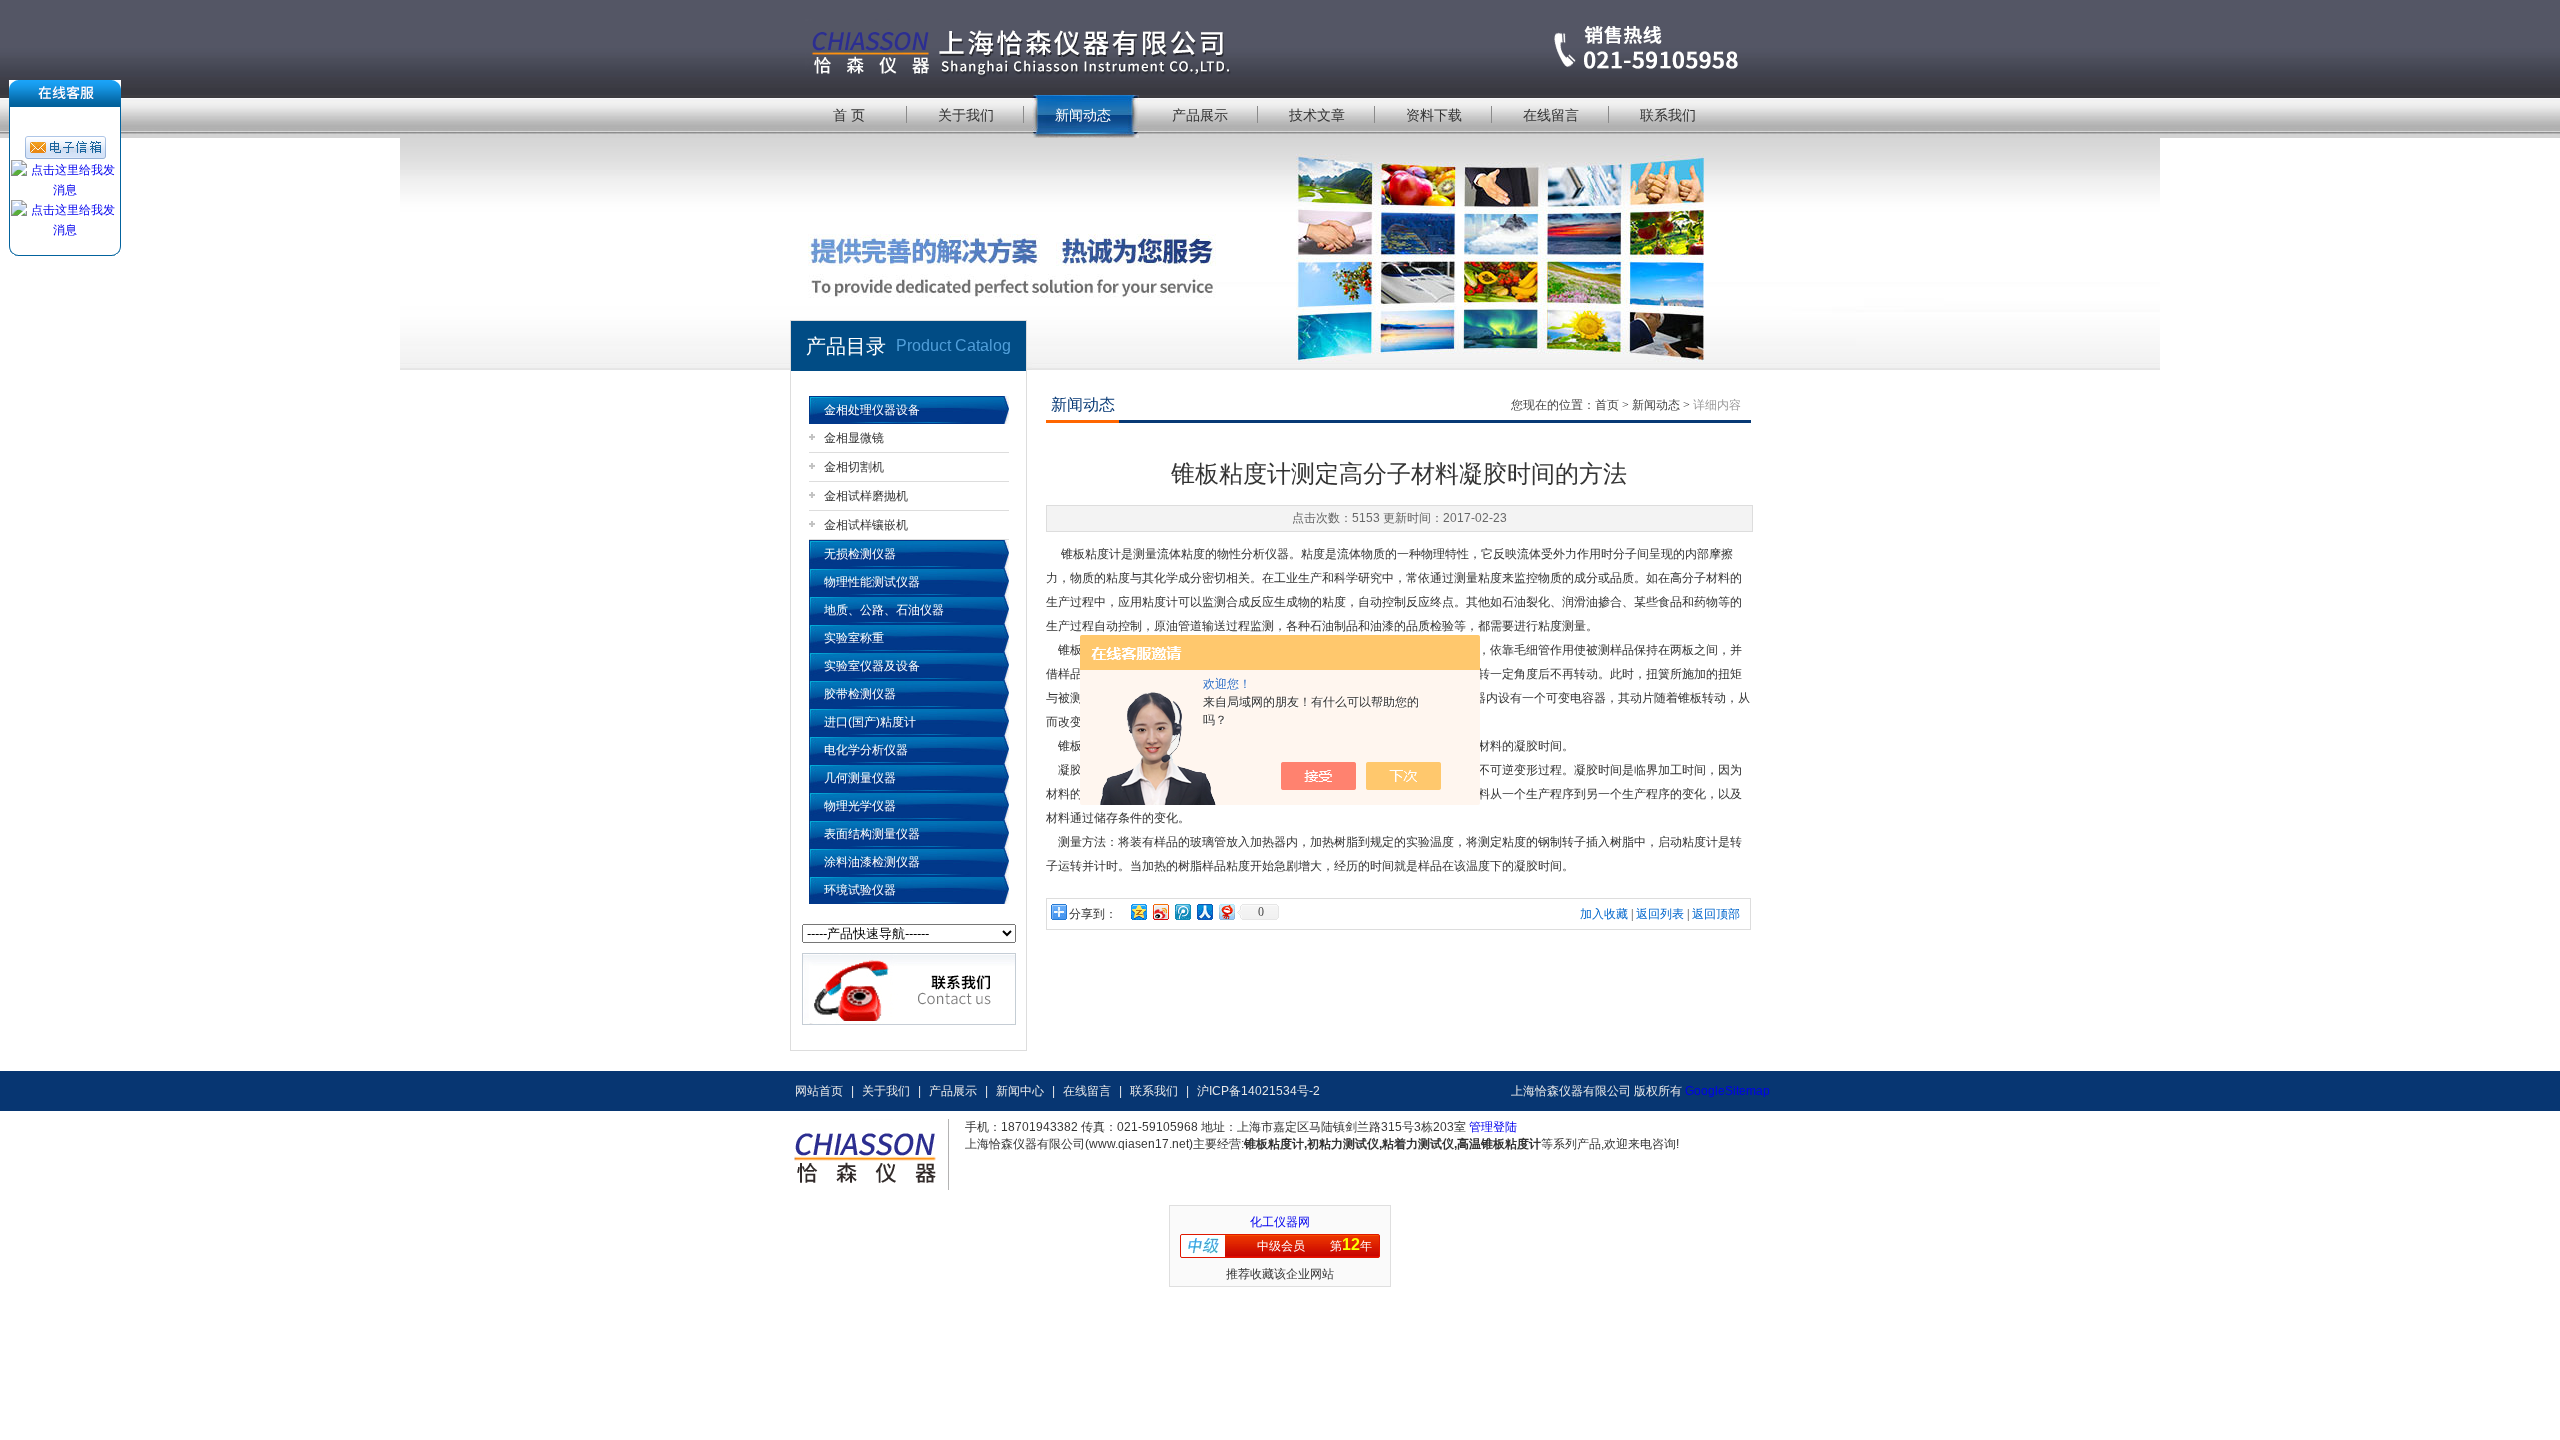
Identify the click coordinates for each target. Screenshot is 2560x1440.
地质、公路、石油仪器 (884, 610)
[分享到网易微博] (1226, 911)
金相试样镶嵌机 (866, 525)
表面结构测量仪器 (872, 834)
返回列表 (1660, 914)
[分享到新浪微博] (1160, 911)
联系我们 (1668, 115)
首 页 (849, 115)
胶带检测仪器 (860, 694)
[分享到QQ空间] (1138, 911)
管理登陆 (1493, 1127)
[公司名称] (1280, 47)
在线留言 (1551, 115)
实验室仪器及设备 (872, 666)
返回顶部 (1716, 914)
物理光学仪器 (860, 806)
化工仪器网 (1280, 1222)
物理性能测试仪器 (872, 582)
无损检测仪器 (860, 554)
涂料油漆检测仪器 (872, 862)
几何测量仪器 (860, 778)
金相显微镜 (854, 438)
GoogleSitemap (1727, 1091)
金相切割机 (854, 467)
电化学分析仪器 (866, 750)
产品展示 (1200, 115)
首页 (1607, 405)
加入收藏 (1604, 914)
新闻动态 (1083, 115)
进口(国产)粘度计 (870, 722)
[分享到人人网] (1204, 911)
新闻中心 (1020, 1091)
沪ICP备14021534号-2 (1258, 1091)
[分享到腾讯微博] (1182, 911)
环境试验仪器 (860, 890)
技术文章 (1317, 115)
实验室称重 (854, 638)
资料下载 (1434, 115)
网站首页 (819, 1091)
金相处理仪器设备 (872, 410)
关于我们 (966, 115)
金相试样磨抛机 (866, 496)
